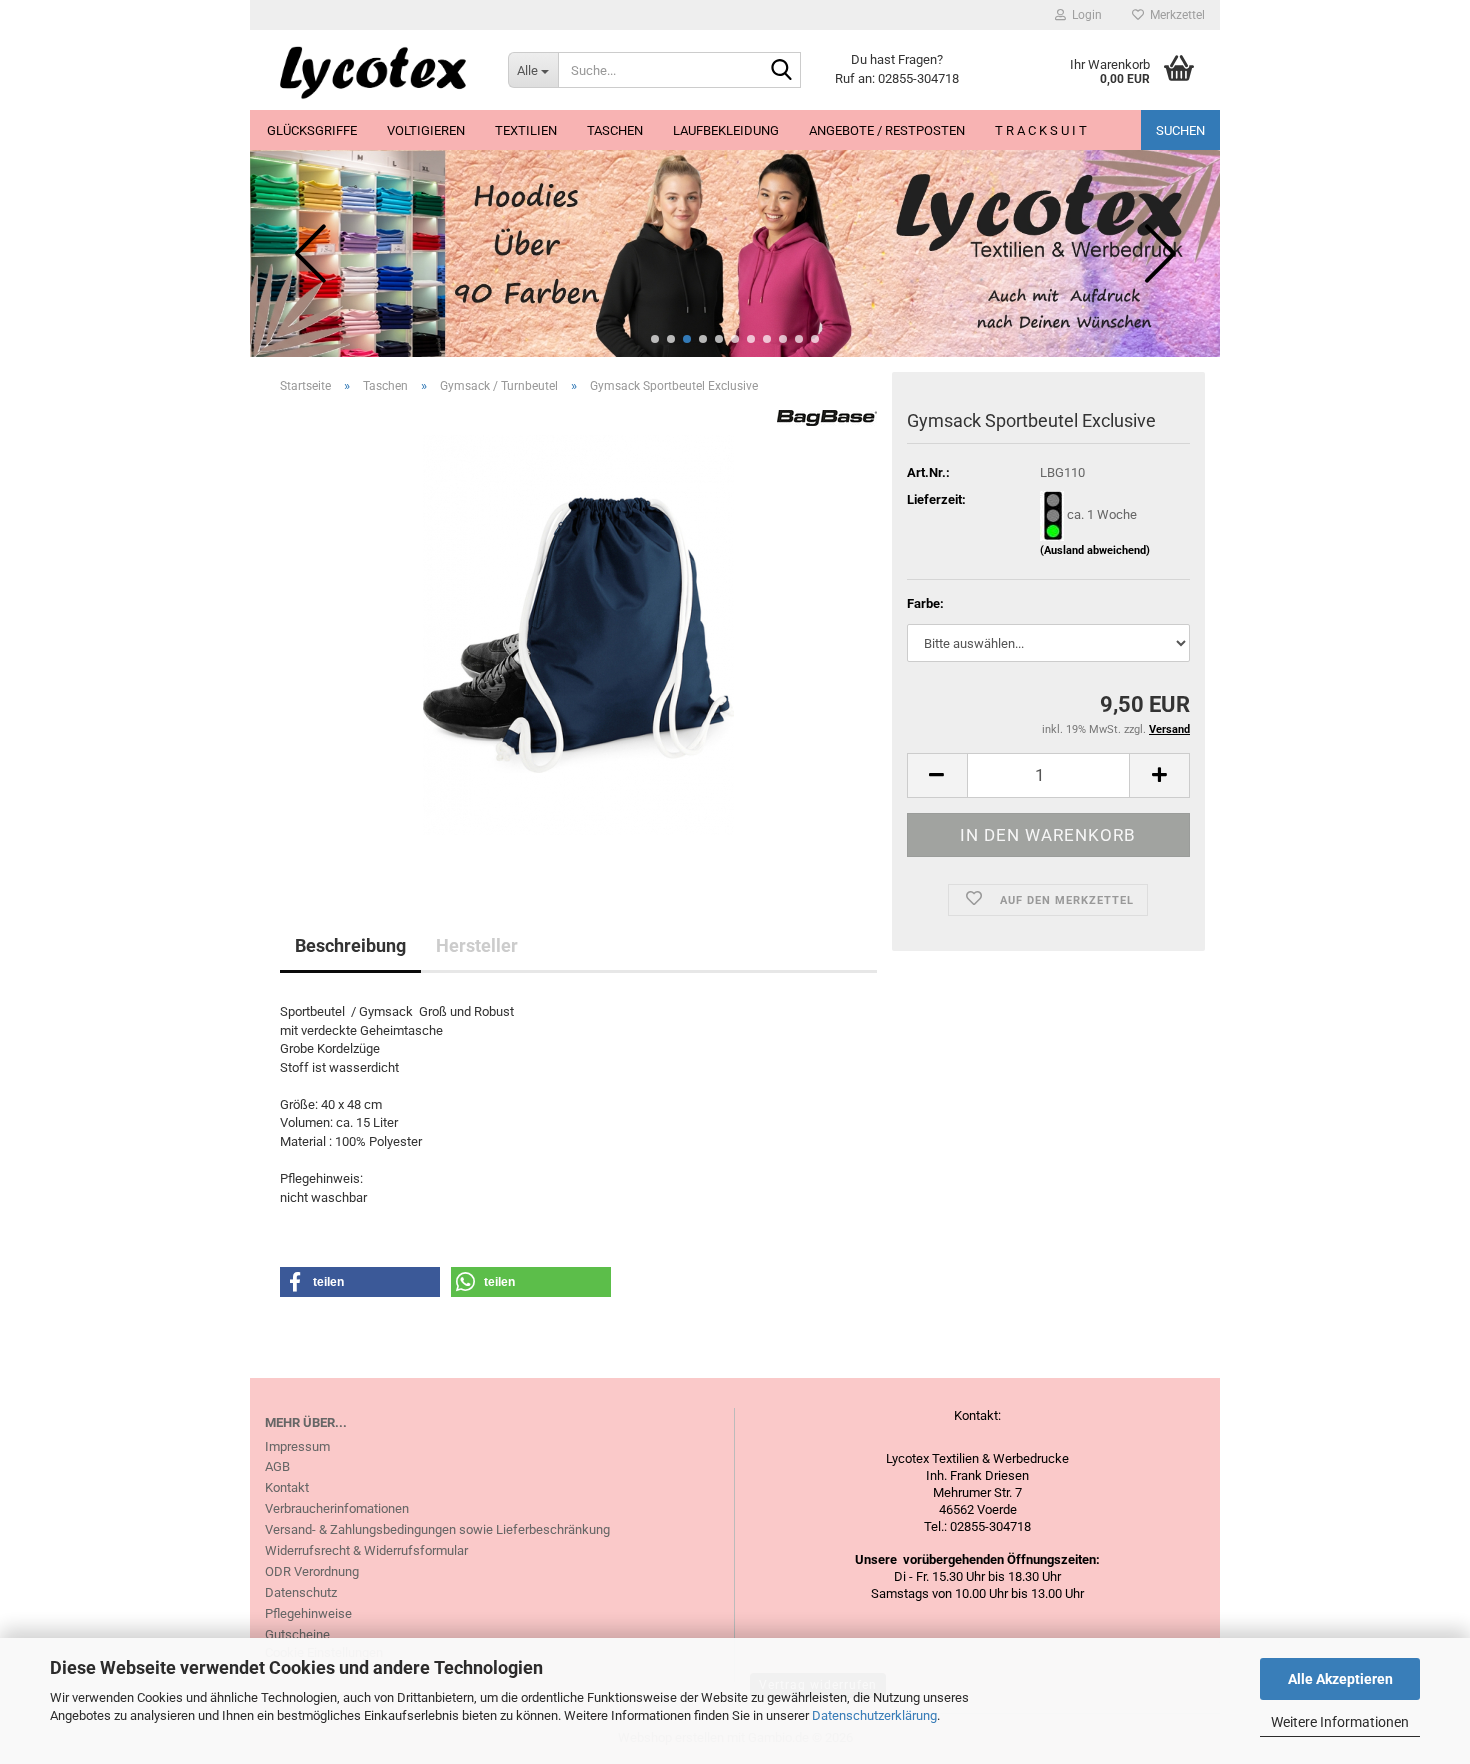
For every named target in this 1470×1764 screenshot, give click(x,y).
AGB (277, 1466)
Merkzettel (1174, 15)
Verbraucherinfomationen (337, 1508)
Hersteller (477, 945)
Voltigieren (426, 130)
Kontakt (287, 1487)
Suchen (1180, 130)
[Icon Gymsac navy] (578, 634)
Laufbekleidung (726, 130)
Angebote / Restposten (887, 130)
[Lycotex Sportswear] (371, 70)
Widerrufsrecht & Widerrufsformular (366, 1550)
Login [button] (1084, 15)
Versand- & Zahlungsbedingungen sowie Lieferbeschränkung (437, 1529)
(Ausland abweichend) (1095, 550)
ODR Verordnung (312, 1571)
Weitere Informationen (1340, 1722)
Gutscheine (297, 1634)
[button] (655, 339)
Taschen (615, 130)
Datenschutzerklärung (874, 1715)
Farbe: (925, 603)
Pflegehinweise (308, 1613)
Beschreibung (350, 945)
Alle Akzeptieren (1340, 1679)
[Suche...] (782, 71)
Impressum (297, 1446)
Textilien (526, 130)
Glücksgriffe (312, 130)
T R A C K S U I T (1041, 130)
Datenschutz (301, 1592)
